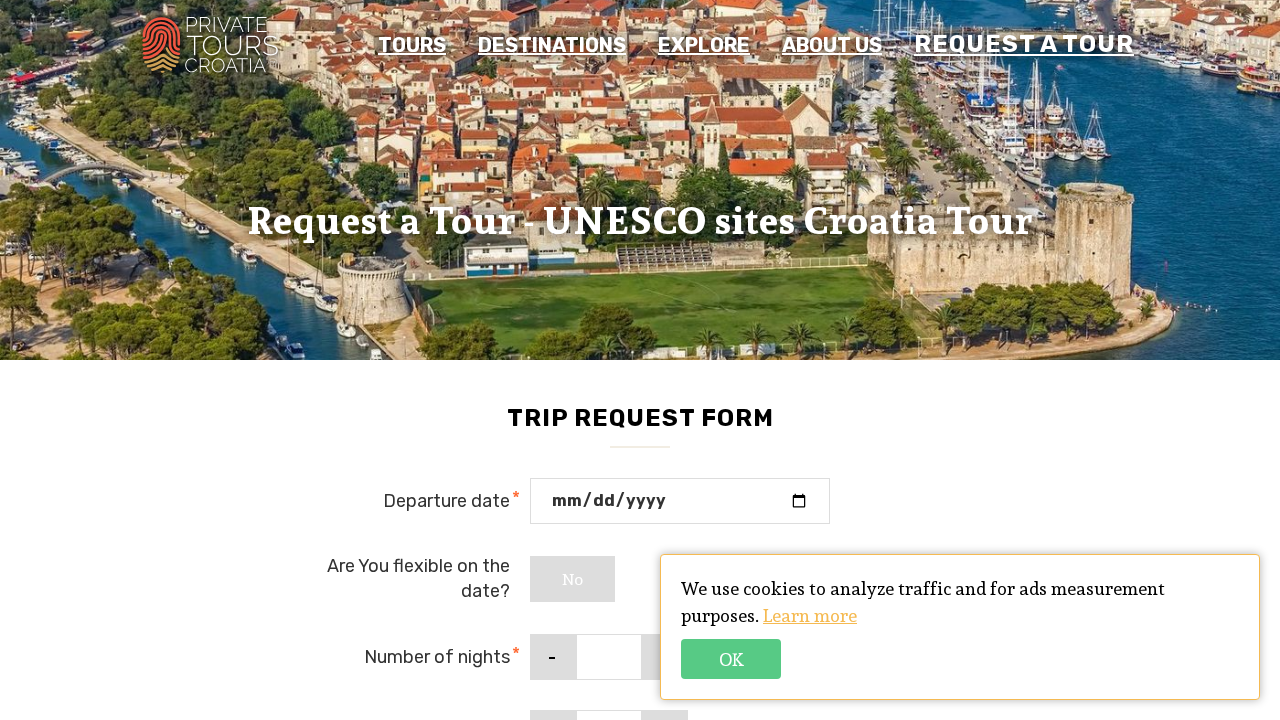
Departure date (446, 501)
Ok (731, 659)
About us (832, 45)
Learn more (810, 615)
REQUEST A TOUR (1024, 44)
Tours (412, 45)
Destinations (552, 45)
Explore (704, 45)
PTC (210, 45)
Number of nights (437, 657)
